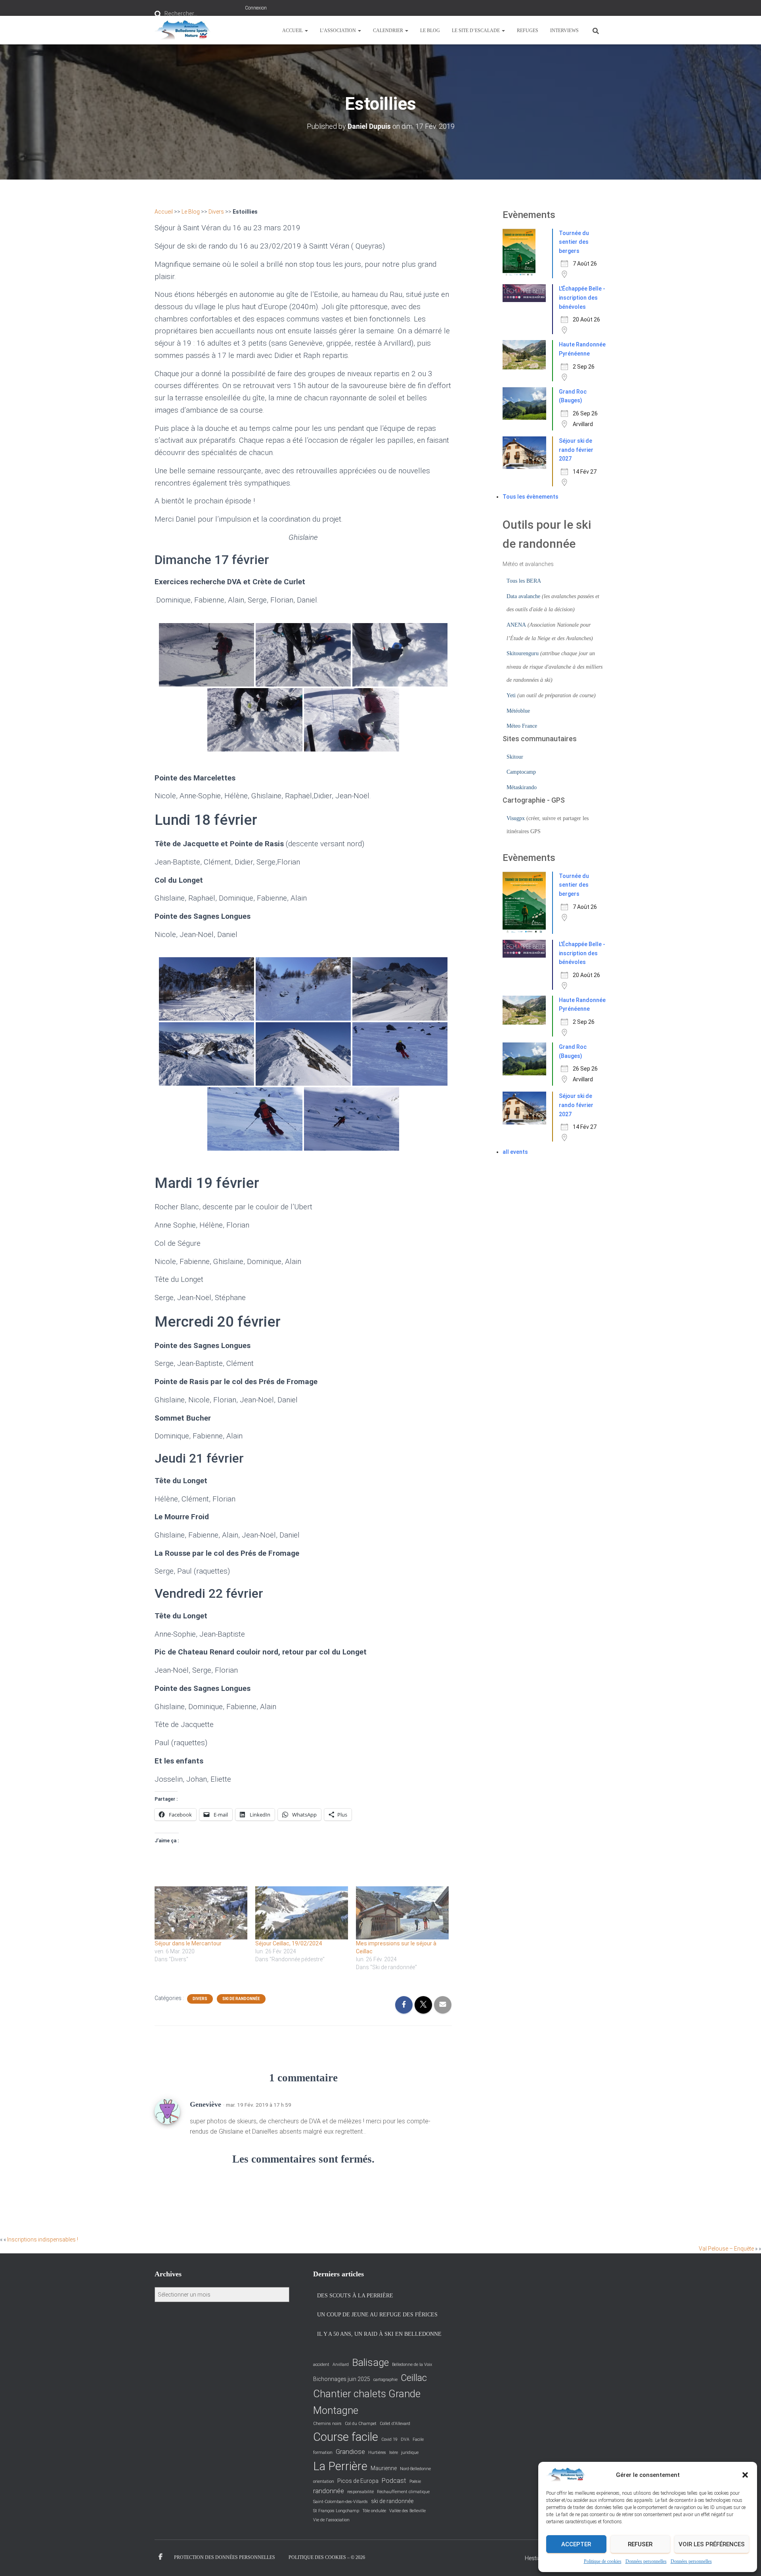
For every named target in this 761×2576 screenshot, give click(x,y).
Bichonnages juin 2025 (342, 2379)
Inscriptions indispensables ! (43, 2239)
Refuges (528, 31)
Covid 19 (389, 2439)
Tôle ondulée (374, 2511)
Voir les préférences (712, 2544)
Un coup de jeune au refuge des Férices (377, 2315)
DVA (405, 2439)
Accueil (293, 31)
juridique (410, 2453)
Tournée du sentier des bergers (574, 242)
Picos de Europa (358, 2481)
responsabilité (360, 2492)
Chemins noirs (327, 2424)
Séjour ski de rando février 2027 (576, 450)
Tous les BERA (524, 581)
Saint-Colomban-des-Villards (340, 2502)
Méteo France (522, 726)
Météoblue (518, 711)
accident (321, 2365)
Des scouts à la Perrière (355, 2296)
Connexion (256, 8)
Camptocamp (521, 772)
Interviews (564, 31)
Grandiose (350, 2452)
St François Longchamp (336, 2511)
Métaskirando (522, 787)
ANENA (516, 625)
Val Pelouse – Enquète (726, 2249)
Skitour (515, 757)
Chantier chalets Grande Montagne (367, 2402)
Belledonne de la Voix (412, 2365)
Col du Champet (361, 2424)
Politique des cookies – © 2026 (327, 2557)
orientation (324, 2481)
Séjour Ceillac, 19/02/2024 (289, 1943)
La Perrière (340, 2466)
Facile (418, 2439)
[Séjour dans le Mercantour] (201, 1913)
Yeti (511, 695)
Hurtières (377, 2453)
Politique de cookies (603, 2561)
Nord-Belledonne (415, 2469)
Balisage (370, 2363)
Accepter (576, 2544)
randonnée (329, 2491)
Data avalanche (523, 596)
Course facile (346, 2437)
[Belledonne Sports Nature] (183, 30)
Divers (216, 212)
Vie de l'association (331, 2520)
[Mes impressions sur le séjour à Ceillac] (402, 1913)
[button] (745, 2475)
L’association (338, 31)
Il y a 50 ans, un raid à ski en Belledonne (379, 2334)
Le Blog (430, 31)
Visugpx (516, 818)
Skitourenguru (523, 653)
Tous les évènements (531, 497)
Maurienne (384, 2468)
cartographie (385, 2380)
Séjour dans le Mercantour (188, 1943)
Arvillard (341, 2365)
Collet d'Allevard (395, 2424)
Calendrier (389, 31)
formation (323, 2453)
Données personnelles (646, 2561)
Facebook (161, 2557)
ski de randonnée (392, 2501)
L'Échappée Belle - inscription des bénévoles (582, 297)
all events (515, 1152)
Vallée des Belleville (407, 2511)
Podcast (394, 2481)
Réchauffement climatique (403, 2492)
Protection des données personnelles (225, 2557)
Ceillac (414, 2378)
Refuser (640, 2544)
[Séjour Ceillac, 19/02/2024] (302, 1913)
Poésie (415, 2481)
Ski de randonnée (241, 1999)
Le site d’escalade (476, 31)
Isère (394, 2453)
